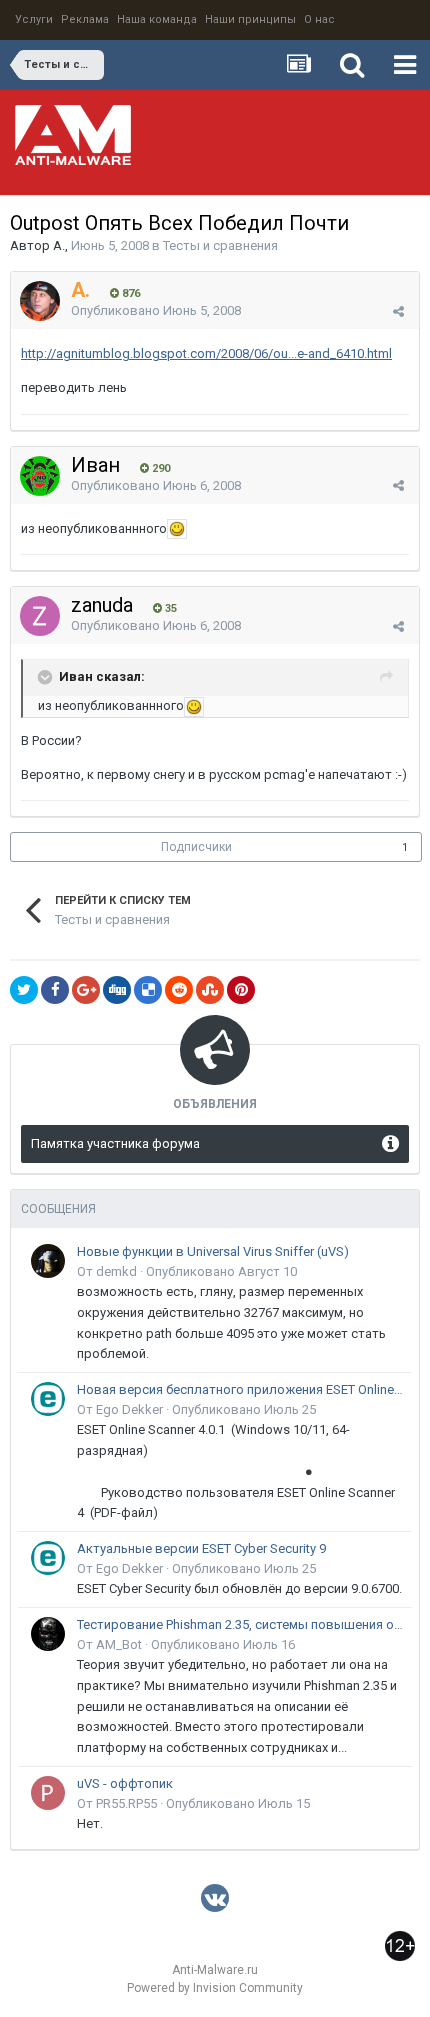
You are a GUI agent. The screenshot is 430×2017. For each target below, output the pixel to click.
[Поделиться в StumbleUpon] (210, 990)
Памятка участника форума (115, 1143)
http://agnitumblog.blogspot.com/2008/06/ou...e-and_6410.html (206, 353)
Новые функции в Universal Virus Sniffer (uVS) (213, 1251)
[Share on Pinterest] (241, 990)
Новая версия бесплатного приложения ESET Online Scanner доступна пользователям (241, 1389)
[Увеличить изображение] (177, 528)
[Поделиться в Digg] (117, 990)
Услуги (34, 19)
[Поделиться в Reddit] (179, 990)
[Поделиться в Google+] (86, 990)
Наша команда (157, 19)
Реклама (85, 19)
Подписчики (196, 847)
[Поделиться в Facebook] (55, 990)
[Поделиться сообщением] (398, 311)
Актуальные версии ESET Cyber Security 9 (201, 1548)
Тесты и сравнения (220, 245)
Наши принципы (250, 19)
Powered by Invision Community (215, 1988)
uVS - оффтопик (125, 1783)
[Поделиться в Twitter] (24, 990)
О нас (319, 19)
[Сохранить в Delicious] (148, 990)
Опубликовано (156, 310)
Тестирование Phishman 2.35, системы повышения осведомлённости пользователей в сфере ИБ (241, 1624)
